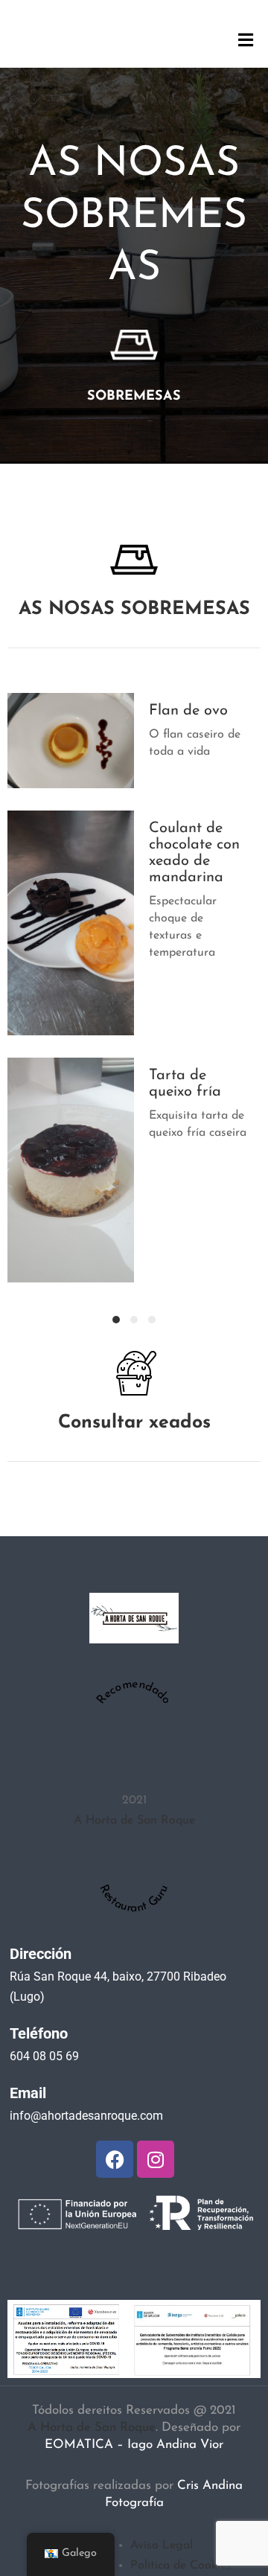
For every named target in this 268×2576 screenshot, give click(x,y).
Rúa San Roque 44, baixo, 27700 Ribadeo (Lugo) (118, 1987)
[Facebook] (115, 2159)
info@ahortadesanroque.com (86, 2116)
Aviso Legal (162, 2545)
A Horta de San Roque (134, 1821)
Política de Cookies (181, 2566)
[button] (116, 1320)
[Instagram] (156, 2159)
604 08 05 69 (44, 2056)
